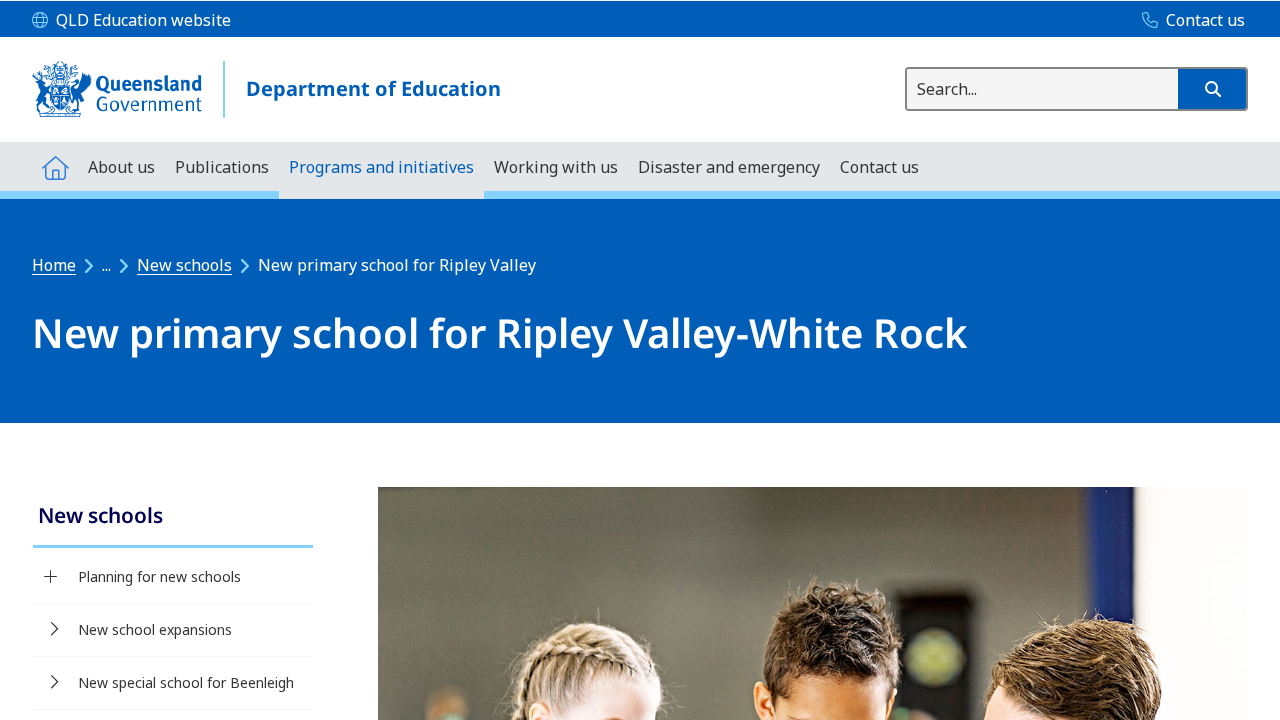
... (106, 265)
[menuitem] (55, 166)
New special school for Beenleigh (186, 682)
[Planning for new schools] (50, 577)
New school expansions (155, 629)
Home (54, 265)
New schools (184, 265)
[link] (173, 517)
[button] (1212, 89)
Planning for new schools (159, 576)
